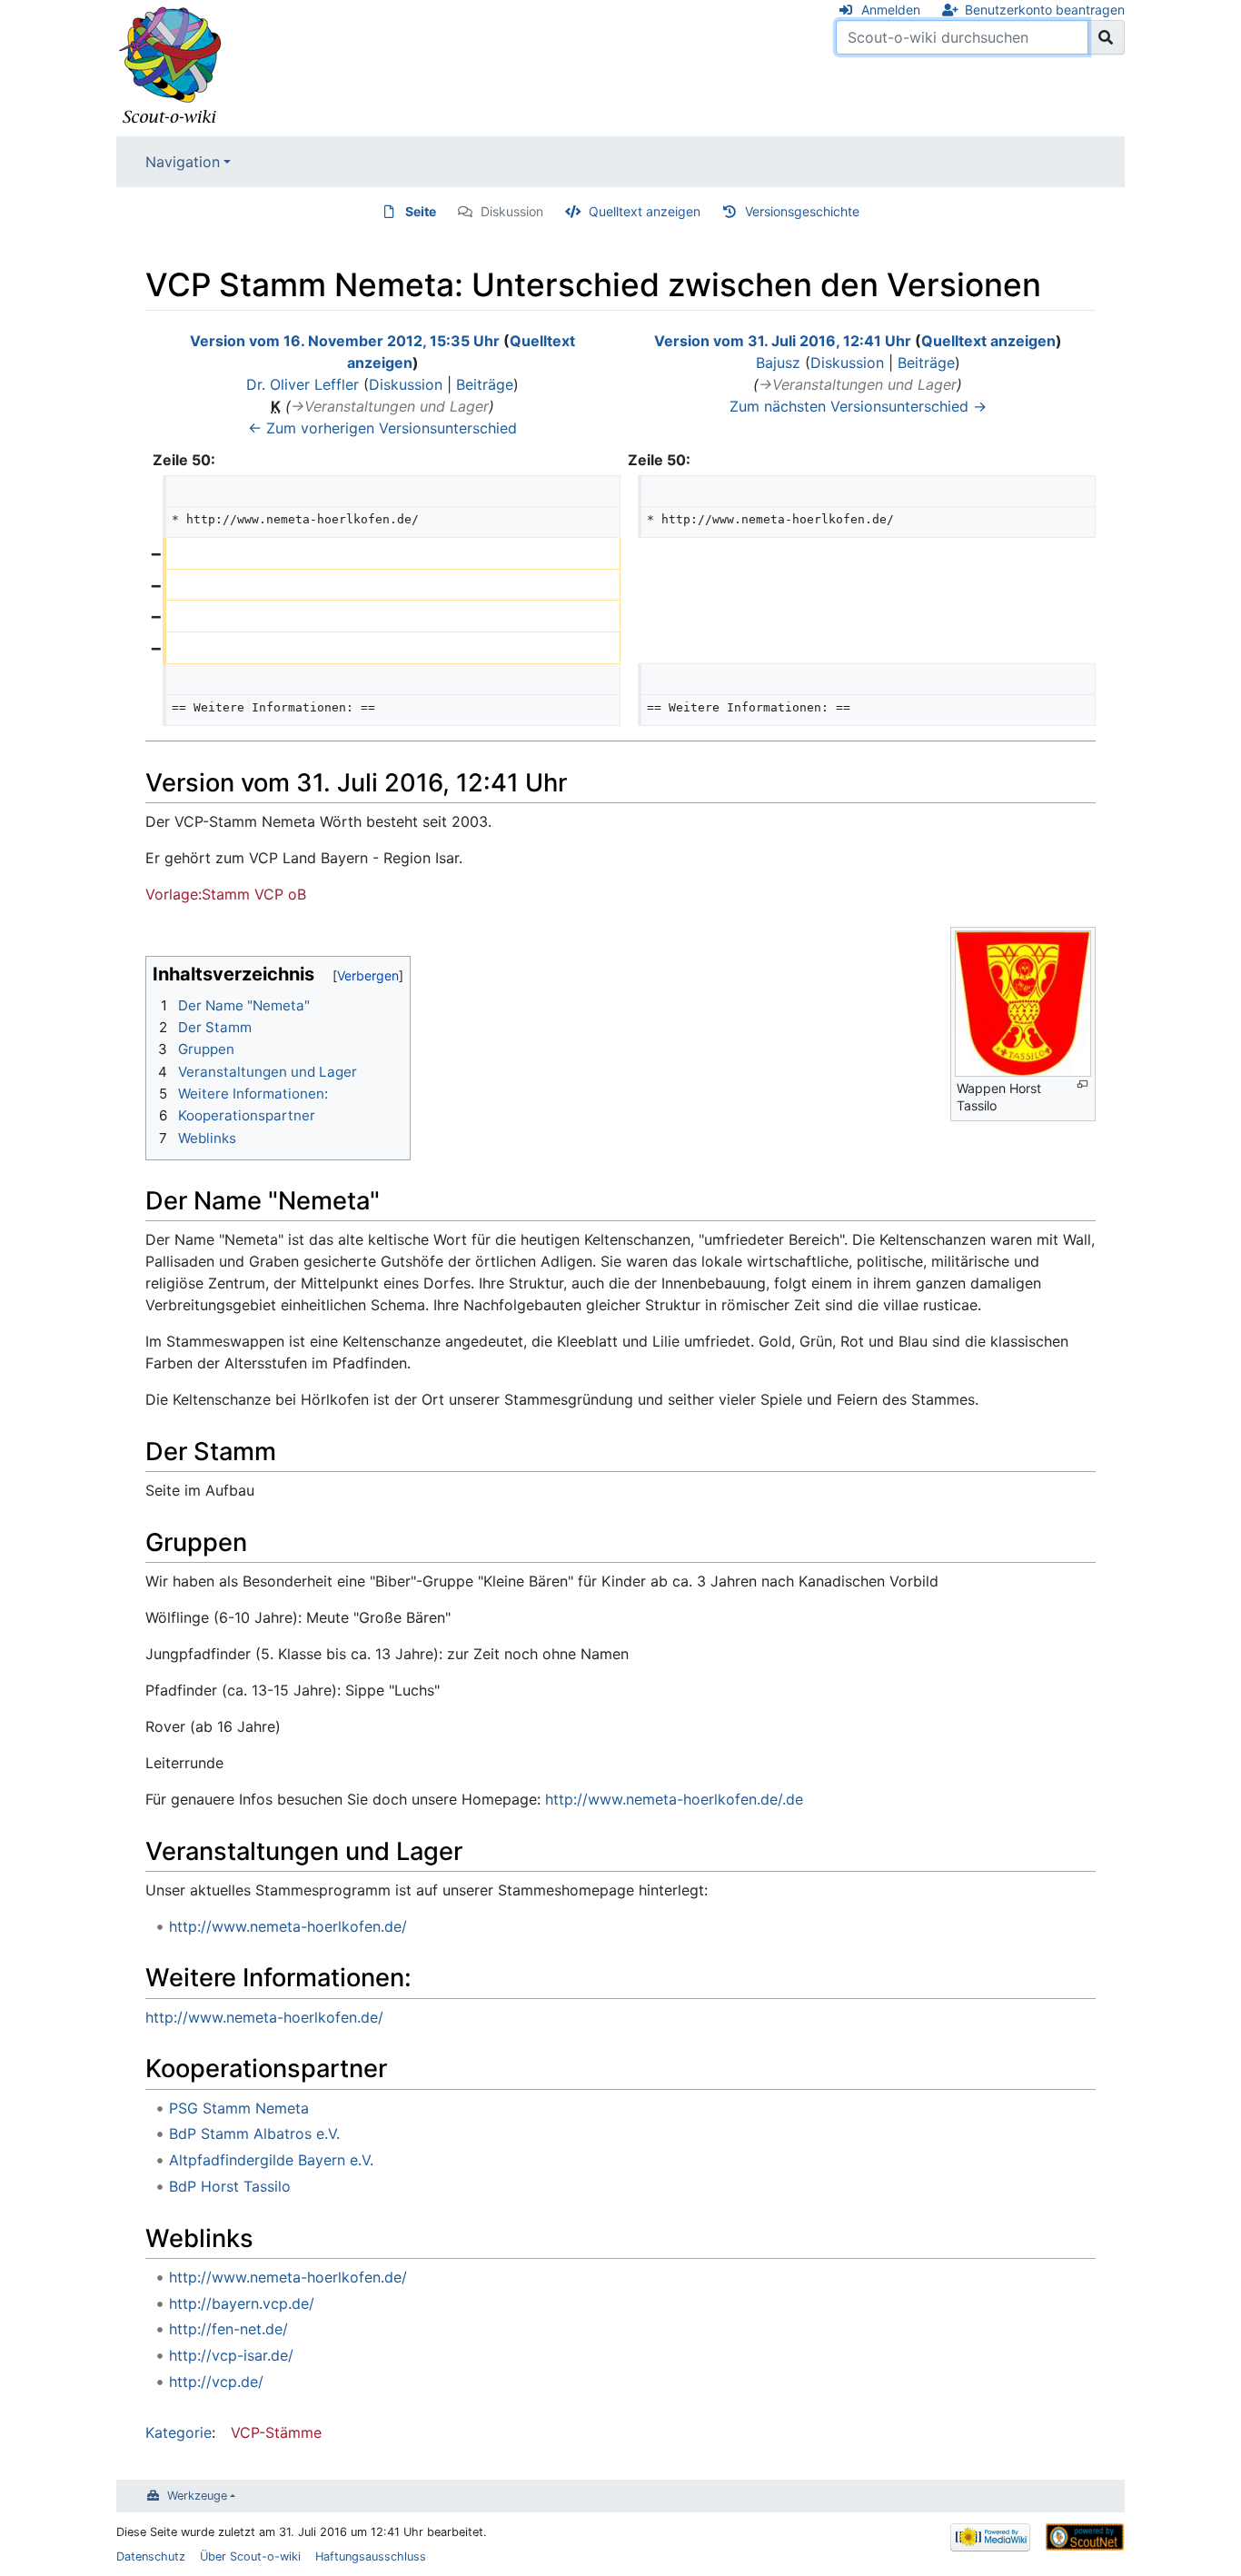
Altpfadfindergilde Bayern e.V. (271, 2160)
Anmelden (891, 10)
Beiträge (485, 384)
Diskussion (512, 211)
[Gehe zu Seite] (1106, 37)
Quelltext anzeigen (645, 211)
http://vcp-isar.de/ (231, 2355)
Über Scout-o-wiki (250, 2556)
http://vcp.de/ (216, 2382)
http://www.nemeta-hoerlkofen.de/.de (674, 1799)
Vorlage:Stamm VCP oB (226, 894)
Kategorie (179, 2432)
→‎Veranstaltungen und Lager (390, 406)
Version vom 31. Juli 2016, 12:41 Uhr (783, 341)
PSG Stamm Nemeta (239, 2108)
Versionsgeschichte (802, 211)
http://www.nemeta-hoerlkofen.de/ (288, 1926)
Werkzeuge (197, 2496)
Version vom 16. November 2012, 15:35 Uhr (345, 341)
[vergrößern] (1082, 1084)
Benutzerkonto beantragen (1045, 10)
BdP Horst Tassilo (230, 2186)
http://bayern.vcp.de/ (242, 2303)
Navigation (183, 162)
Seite (421, 211)
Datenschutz (151, 2556)
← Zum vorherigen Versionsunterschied (382, 428)
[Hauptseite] (171, 66)
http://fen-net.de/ (228, 2329)
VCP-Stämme (276, 2432)
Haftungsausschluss (371, 2556)
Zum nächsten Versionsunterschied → (858, 406)
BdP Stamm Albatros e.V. (254, 2133)
